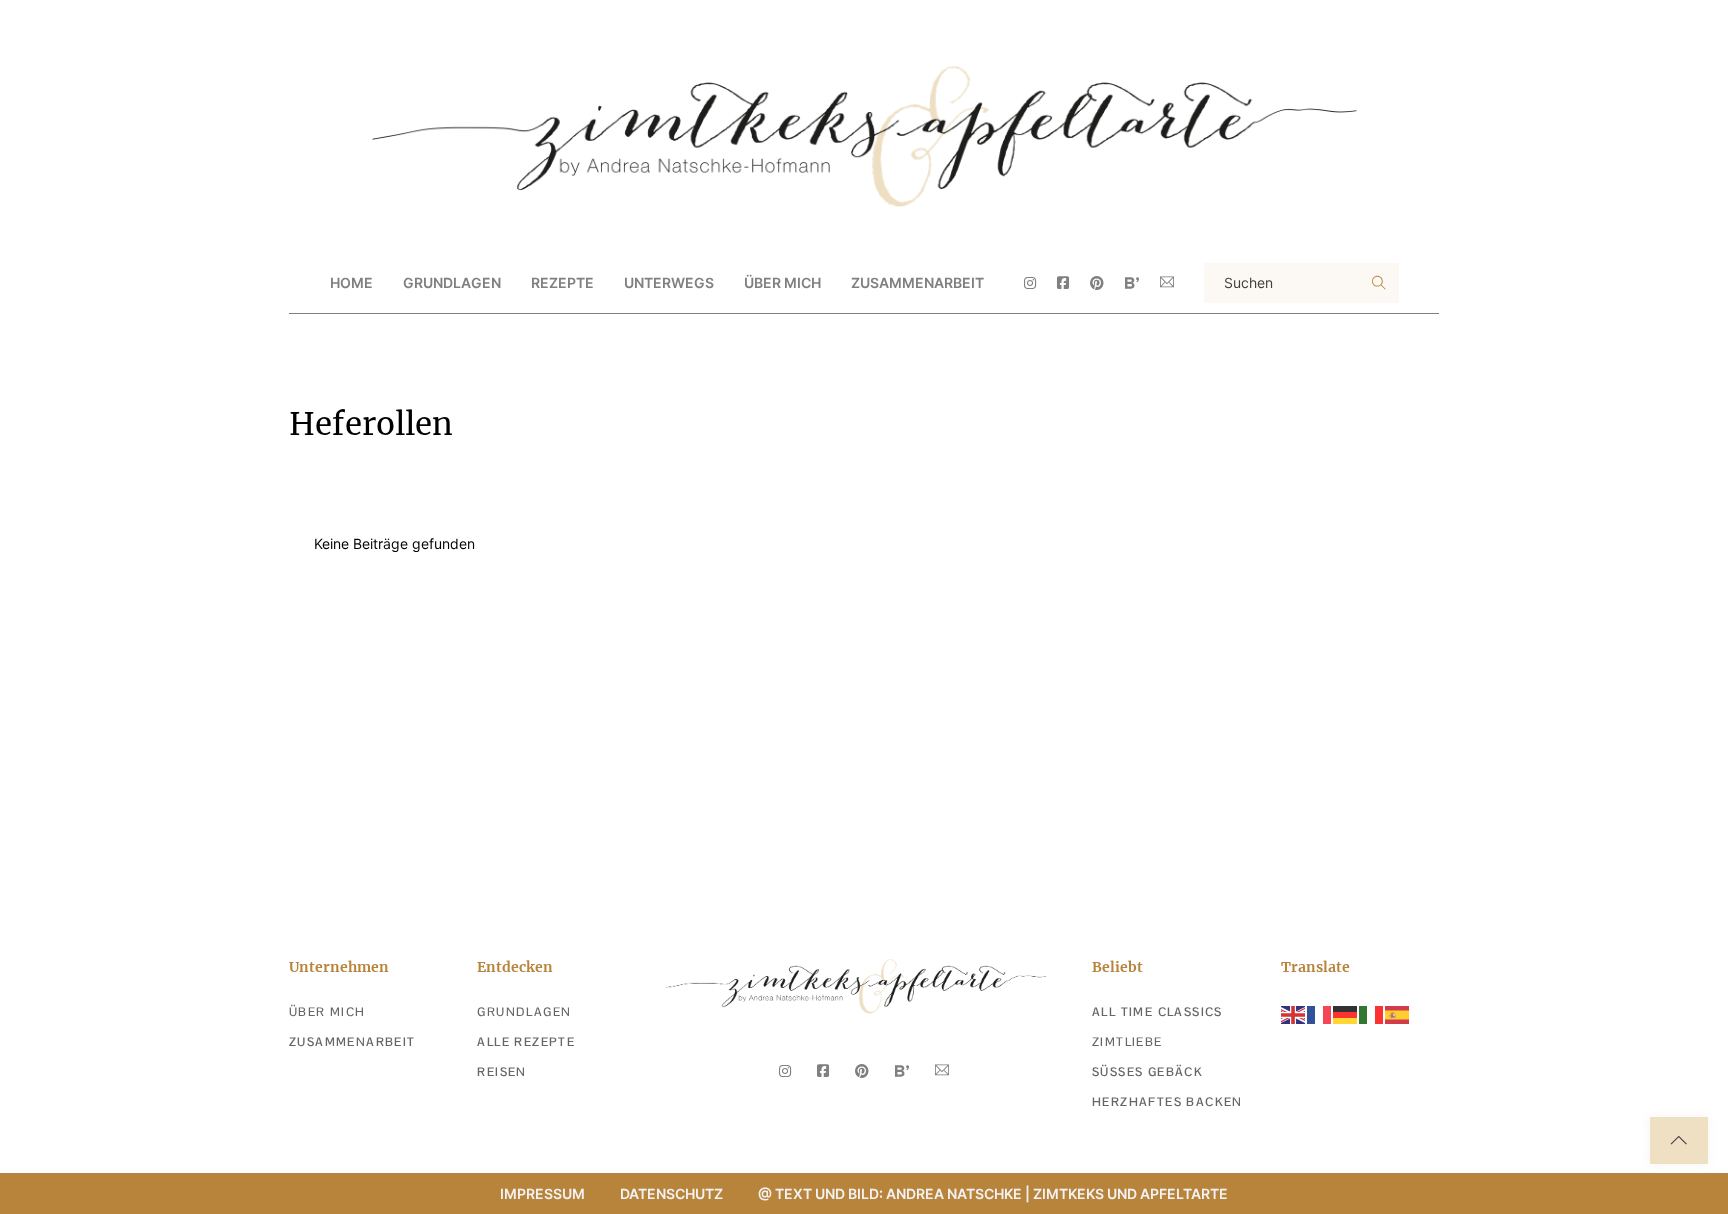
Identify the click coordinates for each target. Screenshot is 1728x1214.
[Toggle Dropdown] (518, 283)
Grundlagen (524, 1012)
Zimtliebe (1127, 1042)
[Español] (1398, 1013)
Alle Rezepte (526, 1042)
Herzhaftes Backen (1167, 1102)
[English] (1294, 1013)
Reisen (501, 1072)
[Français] (1320, 1013)
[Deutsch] (1346, 1013)
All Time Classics (1157, 1012)
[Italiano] (1372, 1013)
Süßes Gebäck (1147, 1072)
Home (351, 282)
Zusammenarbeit (917, 282)
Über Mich (782, 282)
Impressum (542, 1193)
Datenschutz (671, 1193)
